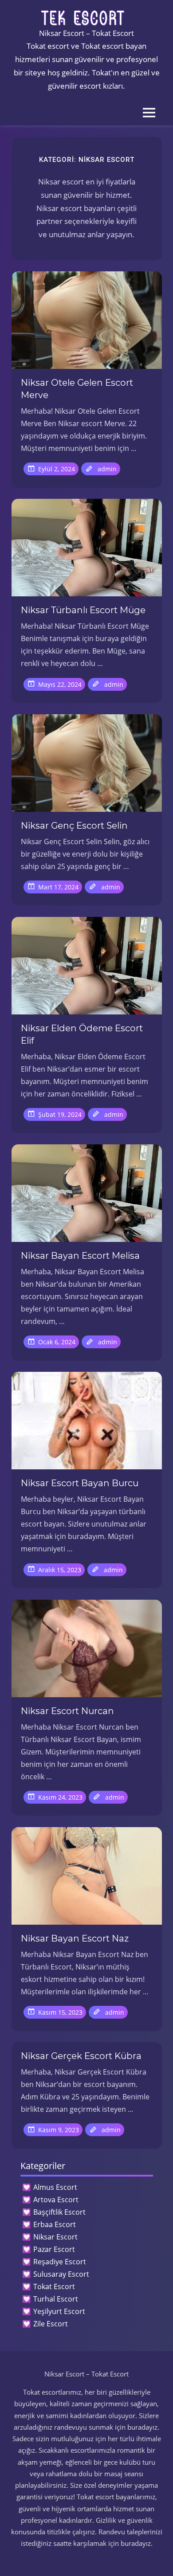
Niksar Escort (55, 2237)
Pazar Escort (54, 2249)
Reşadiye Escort (60, 2262)
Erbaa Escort (55, 2224)
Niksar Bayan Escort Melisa (80, 1256)
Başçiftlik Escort (59, 2212)
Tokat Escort (54, 2286)
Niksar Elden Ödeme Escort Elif (82, 1034)
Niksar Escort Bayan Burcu (80, 1483)
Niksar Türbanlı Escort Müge (83, 610)
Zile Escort (51, 2324)
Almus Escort (55, 2187)
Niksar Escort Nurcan (67, 1711)
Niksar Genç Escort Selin (74, 826)
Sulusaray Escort (61, 2274)
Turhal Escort (56, 2299)
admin (107, 469)
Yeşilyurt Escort (59, 2311)
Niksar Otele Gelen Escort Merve (77, 389)
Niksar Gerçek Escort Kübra (81, 2056)
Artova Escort (56, 2200)
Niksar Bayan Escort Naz (75, 1938)
